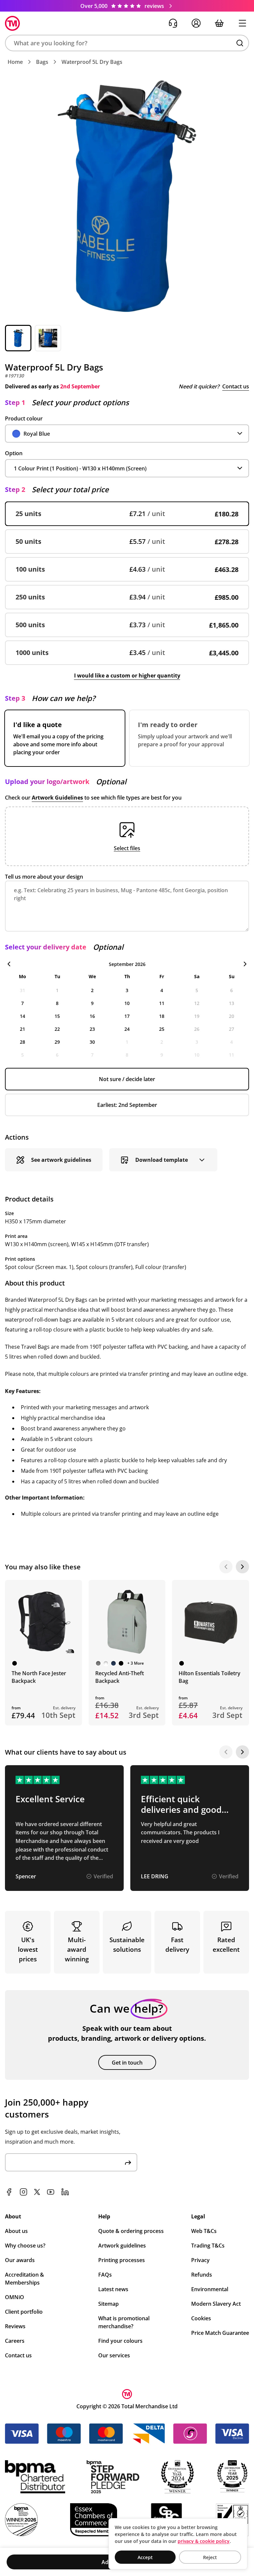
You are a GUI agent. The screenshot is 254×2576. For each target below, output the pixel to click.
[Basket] (219, 23)
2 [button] (92, 990)
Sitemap (108, 2304)
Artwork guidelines (122, 2246)
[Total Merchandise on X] (37, 2192)
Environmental (210, 2289)
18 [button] (162, 1016)
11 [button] (162, 1003)
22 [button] (57, 1029)
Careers (15, 2341)
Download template (162, 1160)
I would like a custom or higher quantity (127, 676)
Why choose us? (25, 2246)
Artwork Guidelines (57, 798)
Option (14, 453)
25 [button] (162, 1029)
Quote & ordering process (131, 2231)
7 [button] (22, 1003)
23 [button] (92, 1029)
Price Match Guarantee (220, 2333)
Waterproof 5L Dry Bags (92, 62)
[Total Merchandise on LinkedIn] (65, 2192)
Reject (210, 2557)
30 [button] (92, 1042)
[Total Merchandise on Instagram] (23, 2192)
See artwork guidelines (61, 1160)
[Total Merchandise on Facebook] (9, 2192)
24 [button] (127, 1029)
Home (15, 62)
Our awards (20, 2260)
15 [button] (57, 1016)
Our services (114, 2355)
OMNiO (15, 2297)
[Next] (242, 1567)
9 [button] (92, 1003)
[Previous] (226, 1567)
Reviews (15, 2326)
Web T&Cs (204, 2231)
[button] (127, 43)
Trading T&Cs (208, 2246)
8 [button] (57, 1003)
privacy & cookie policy (204, 2541)
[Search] (240, 43)
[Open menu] (242, 23)
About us (16, 2231)
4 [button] (162, 990)
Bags (42, 62)
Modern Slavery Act (216, 2304)
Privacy (200, 2260)
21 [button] (22, 1029)
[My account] (196, 23)
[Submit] (128, 2162)
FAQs (105, 2275)
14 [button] (22, 1016)
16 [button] (92, 1016)
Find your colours (120, 2341)
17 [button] (127, 1016)
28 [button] (22, 1042)
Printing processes (122, 2260)
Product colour (24, 418)
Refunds (202, 2275)
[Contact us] (173, 23)
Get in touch (127, 2063)
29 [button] (57, 1042)
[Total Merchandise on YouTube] (51, 2192)
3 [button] (127, 990)
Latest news (113, 2289)
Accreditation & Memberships (24, 2279)
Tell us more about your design (44, 877)
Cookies (201, 2318)
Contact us (236, 386)
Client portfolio (24, 2312)
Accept (145, 2557)
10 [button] (127, 1003)
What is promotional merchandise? (124, 2322)
